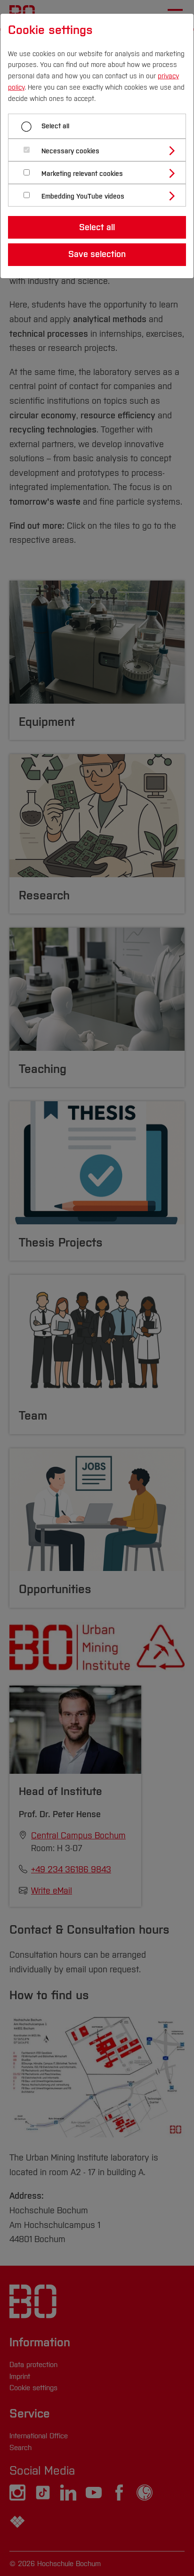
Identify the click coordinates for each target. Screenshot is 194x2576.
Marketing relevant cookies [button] (82, 174)
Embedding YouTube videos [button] (83, 196)
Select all (55, 126)
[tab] (101, 150)
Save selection (97, 254)
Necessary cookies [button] (70, 151)
